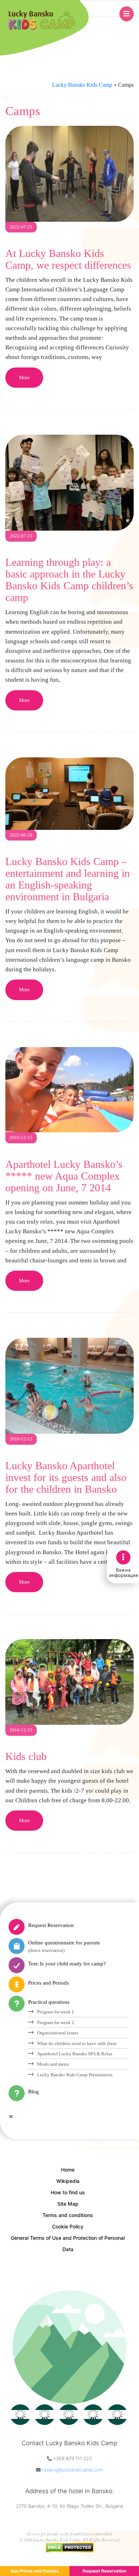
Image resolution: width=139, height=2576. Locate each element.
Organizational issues (58, 2033)
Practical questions (49, 2002)
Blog (34, 2092)
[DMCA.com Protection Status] (70, 2546)
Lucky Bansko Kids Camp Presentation (75, 2075)
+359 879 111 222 (73, 2458)
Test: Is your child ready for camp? (67, 1964)
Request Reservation (51, 1925)
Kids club (26, 1756)
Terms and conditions (68, 2215)
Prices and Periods (48, 1983)
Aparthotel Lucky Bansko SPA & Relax (75, 2054)
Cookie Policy (68, 2226)
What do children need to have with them (77, 2043)
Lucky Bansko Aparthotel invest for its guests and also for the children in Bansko (66, 1477)
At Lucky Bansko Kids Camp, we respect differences (68, 259)
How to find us (68, 2192)
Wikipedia (68, 2181)
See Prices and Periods (35, 2571)
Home (68, 2170)
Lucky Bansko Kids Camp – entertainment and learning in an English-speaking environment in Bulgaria (68, 879)
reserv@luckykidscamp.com (73, 2470)
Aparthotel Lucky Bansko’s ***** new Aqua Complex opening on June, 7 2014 (64, 1176)
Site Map (68, 2204)
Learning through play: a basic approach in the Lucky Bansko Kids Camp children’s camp (69, 580)
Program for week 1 (56, 2012)
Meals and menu (53, 2064)
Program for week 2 (56, 2022)
